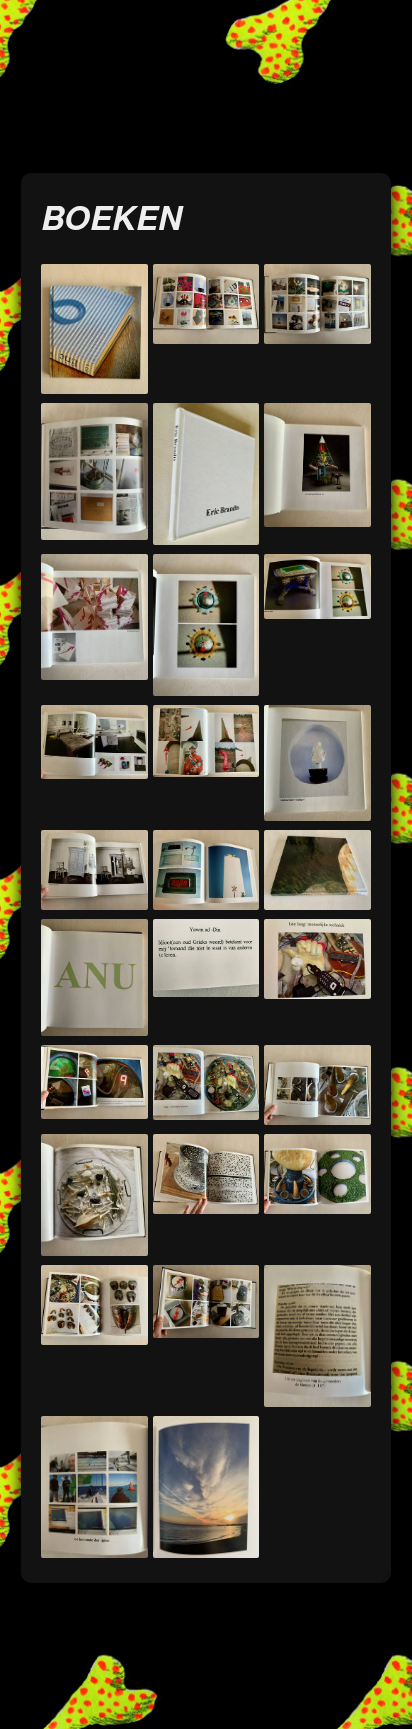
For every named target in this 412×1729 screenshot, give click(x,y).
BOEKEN (111, 216)
